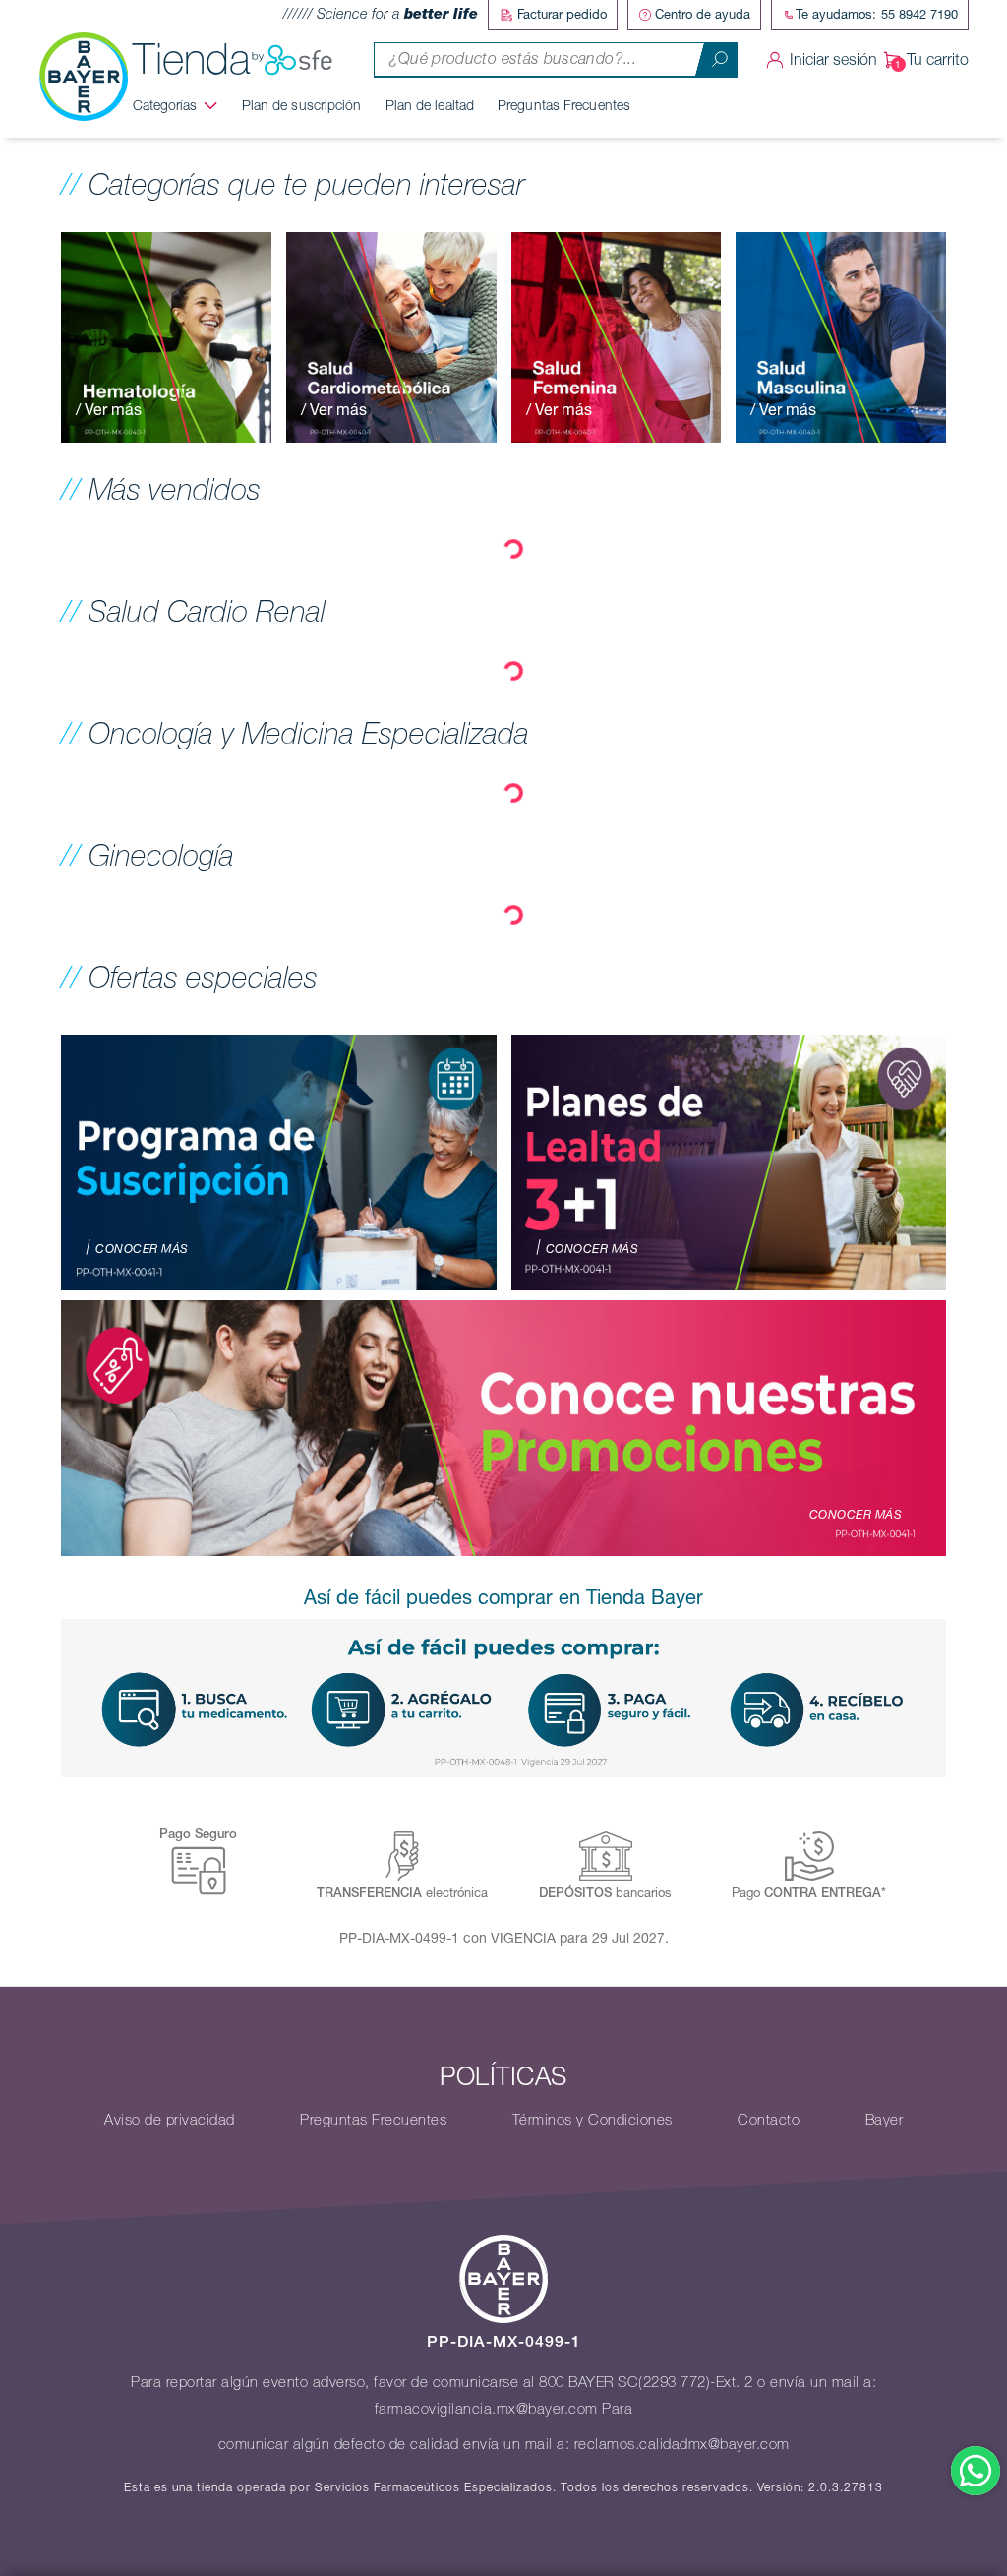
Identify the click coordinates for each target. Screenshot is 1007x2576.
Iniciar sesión (833, 60)
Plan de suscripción (302, 105)
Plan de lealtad (430, 105)
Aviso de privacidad (170, 2120)
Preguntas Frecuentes (564, 105)
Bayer (885, 2120)
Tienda (192, 60)
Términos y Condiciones (592, 2120)
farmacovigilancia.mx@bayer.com (486, 2409)
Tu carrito (938, 60)
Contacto (769, 2120)
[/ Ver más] (166, 335)
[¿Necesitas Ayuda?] (976, 2471)
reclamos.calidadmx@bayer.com (682, 2444)
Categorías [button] (165, 105)
